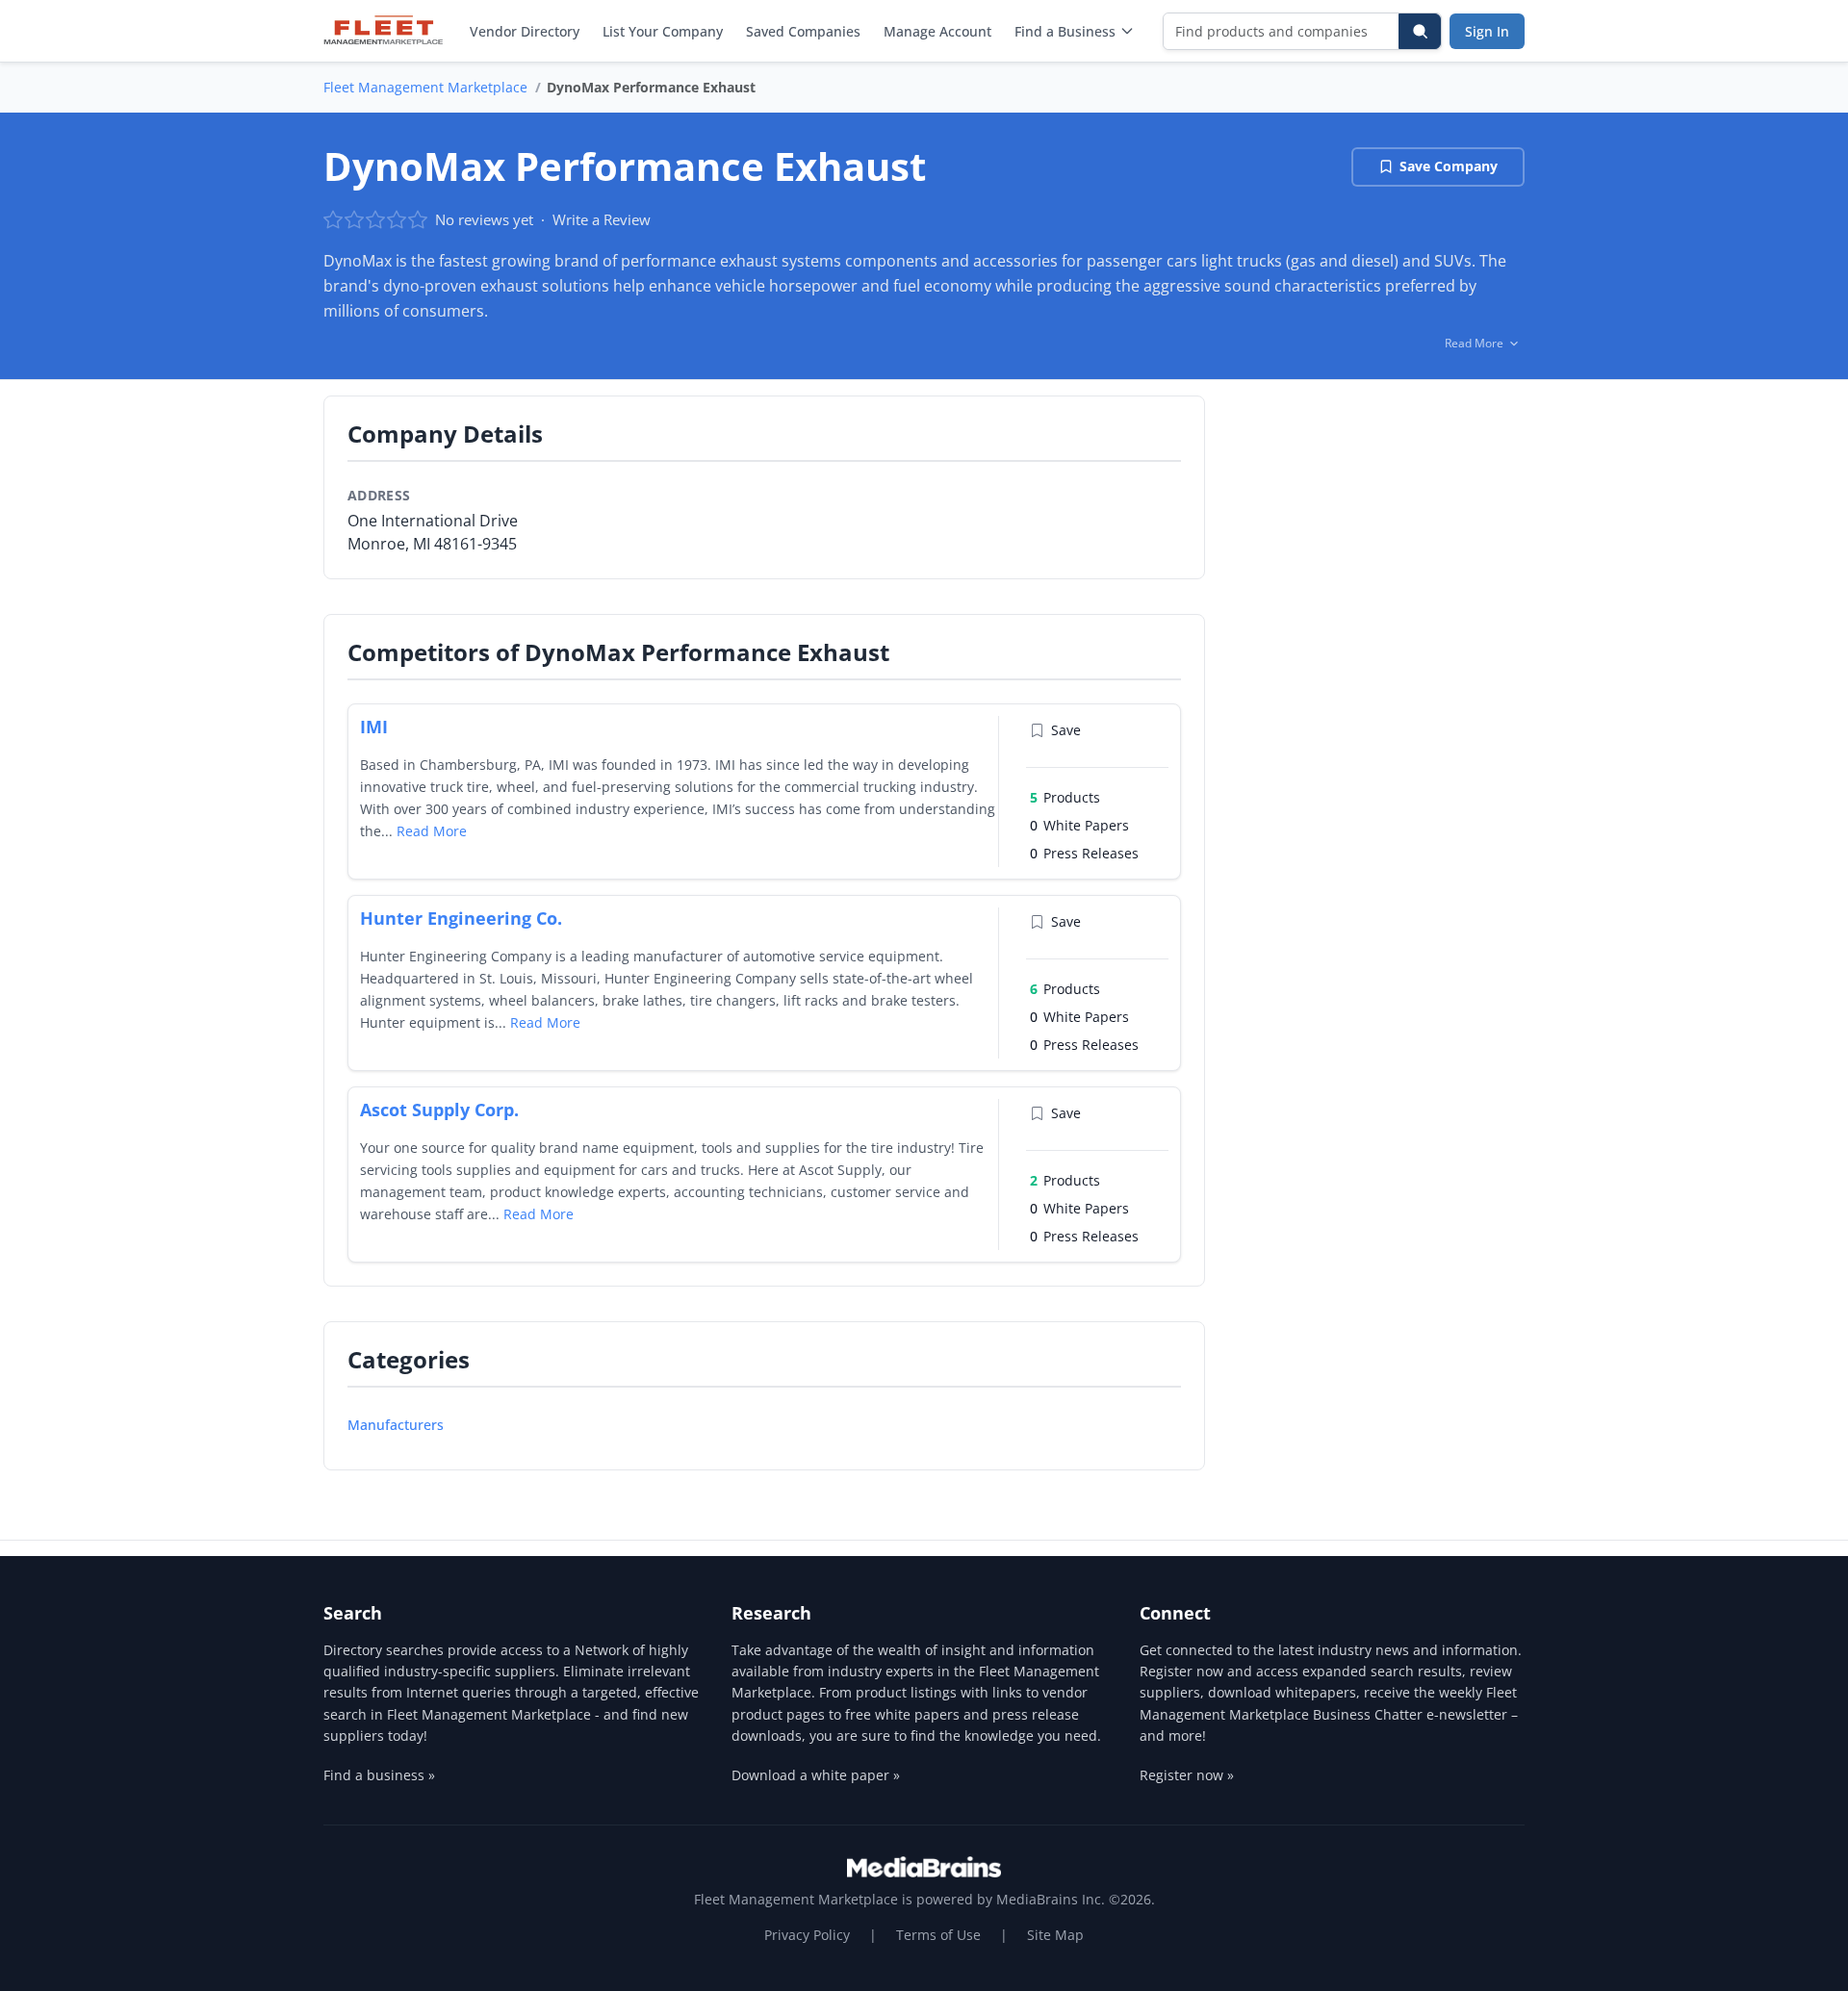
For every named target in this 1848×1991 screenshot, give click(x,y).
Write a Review (602, 219)
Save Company (1449, 166)
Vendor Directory (525, 31)
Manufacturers (396, 1425)
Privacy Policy (807, 1935)
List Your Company (663, 31)
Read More (432, 831)
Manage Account (937, 31)
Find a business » (379, 1775)
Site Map (1055, 1935)
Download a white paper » (816, 1775)
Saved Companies (803, 31)
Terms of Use (938, 1935)
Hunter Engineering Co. (461, 918)
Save (1066, 730)
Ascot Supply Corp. (439, 1110)
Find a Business (1065, 31)
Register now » (1187, 1775)
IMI (374, 727)
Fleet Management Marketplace (425, 87)
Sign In (1487, 31)
